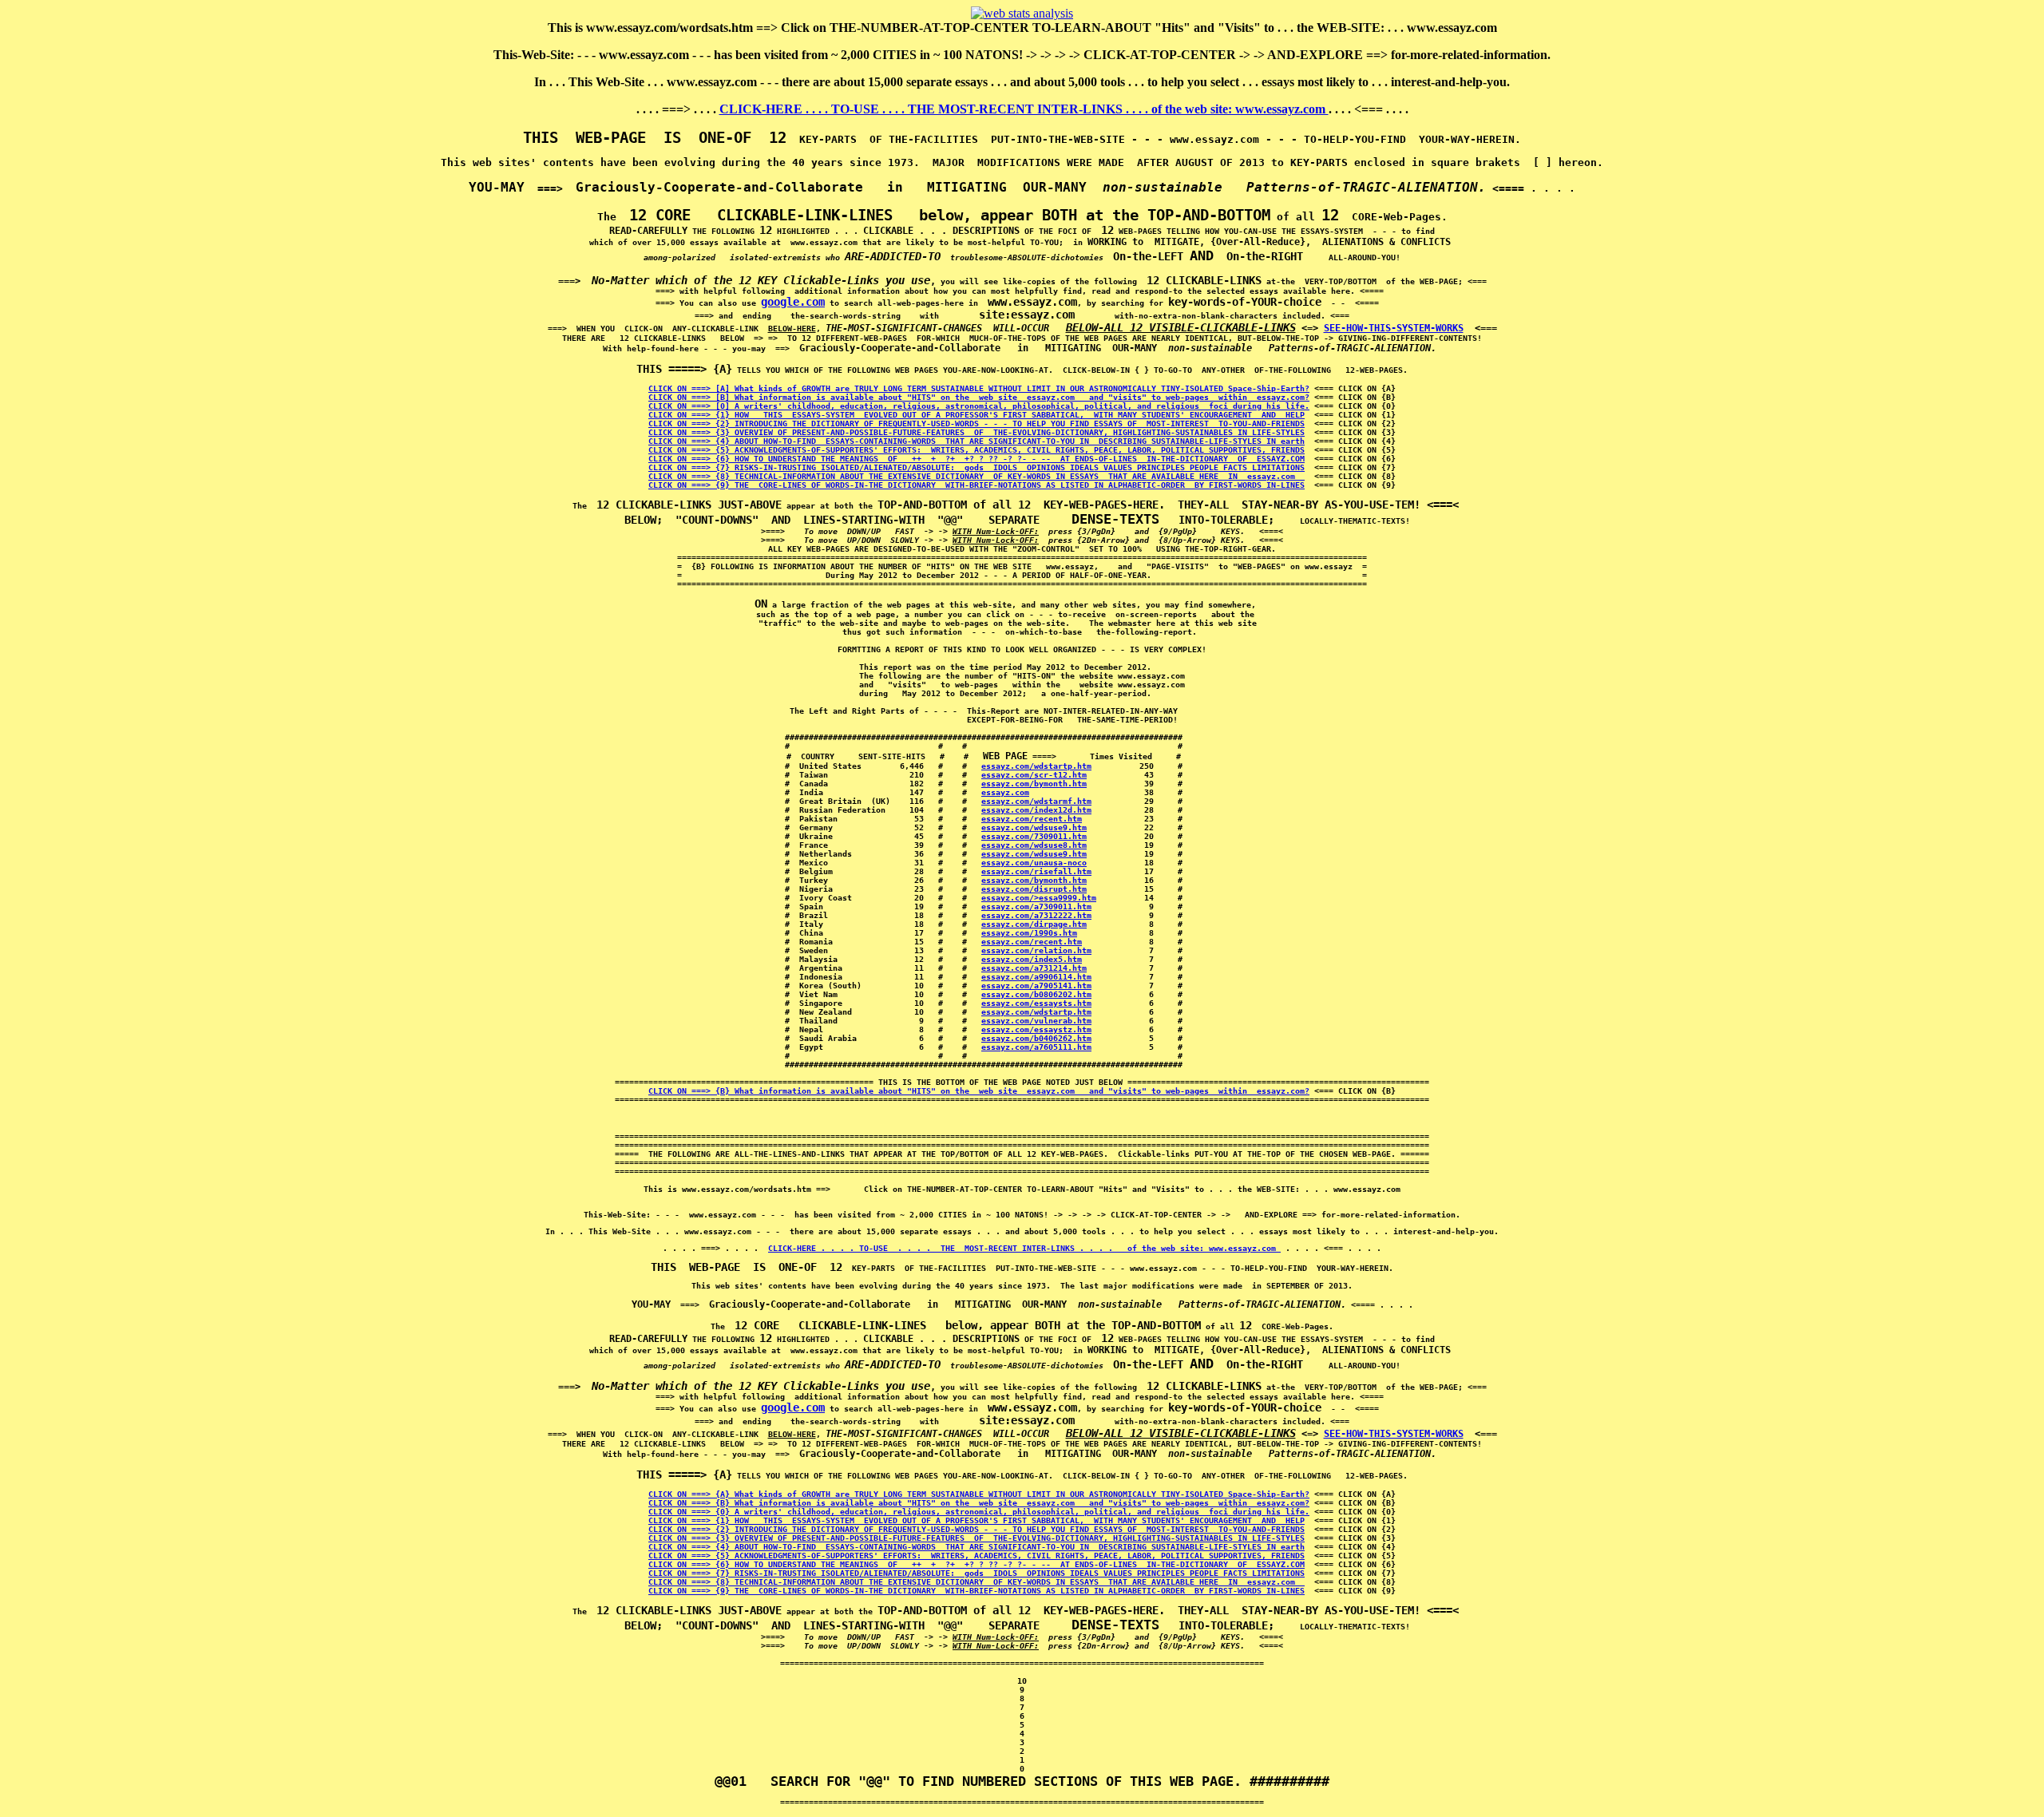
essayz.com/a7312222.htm (1036, 915)
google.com (793, 302)
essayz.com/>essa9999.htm (1039, 898)
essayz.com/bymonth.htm (1034, 784)
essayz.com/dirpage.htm (1034, 924)
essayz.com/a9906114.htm (1036, 977)
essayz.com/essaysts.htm (1036, 1003)
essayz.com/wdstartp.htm (1036, 766)
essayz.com (1005, 792)
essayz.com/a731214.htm (1034, 968)
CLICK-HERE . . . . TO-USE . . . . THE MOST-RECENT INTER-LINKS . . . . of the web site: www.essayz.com (1024, 109)
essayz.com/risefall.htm (1036, 871)
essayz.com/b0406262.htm (1036, 1038)
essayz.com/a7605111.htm (1036, 1047)
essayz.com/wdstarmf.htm (1036, 801)
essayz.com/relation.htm (1036, 950)
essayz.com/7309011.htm (1034, 836)
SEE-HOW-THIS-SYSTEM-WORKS (1394, 328)
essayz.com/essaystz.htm (1036, 1029)
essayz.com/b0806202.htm (1036, 994)
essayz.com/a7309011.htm (1036, 907)
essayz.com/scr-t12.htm (1034, 775)
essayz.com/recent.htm (1032, 819)
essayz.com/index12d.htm (1036, 810)
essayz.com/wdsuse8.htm (1034, 845)
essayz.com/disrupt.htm (1034, 889)
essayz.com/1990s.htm (1029, 933)
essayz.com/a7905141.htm (1036, 986)
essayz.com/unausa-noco (1034, 863)
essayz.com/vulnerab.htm (1036, 1021)
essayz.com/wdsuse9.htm (1034, 827)
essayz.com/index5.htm (1032, 959)
